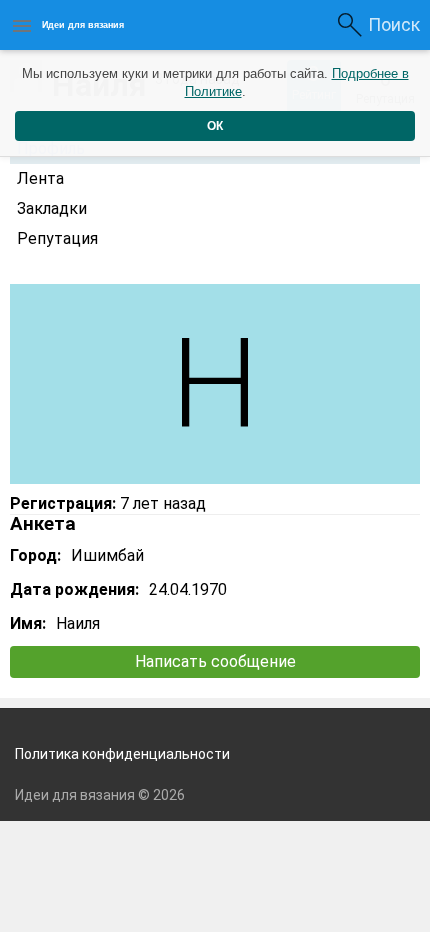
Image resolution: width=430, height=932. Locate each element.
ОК (215, 126)
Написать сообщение (215, 661)
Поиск (394, 24)
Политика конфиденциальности (122, 754)
